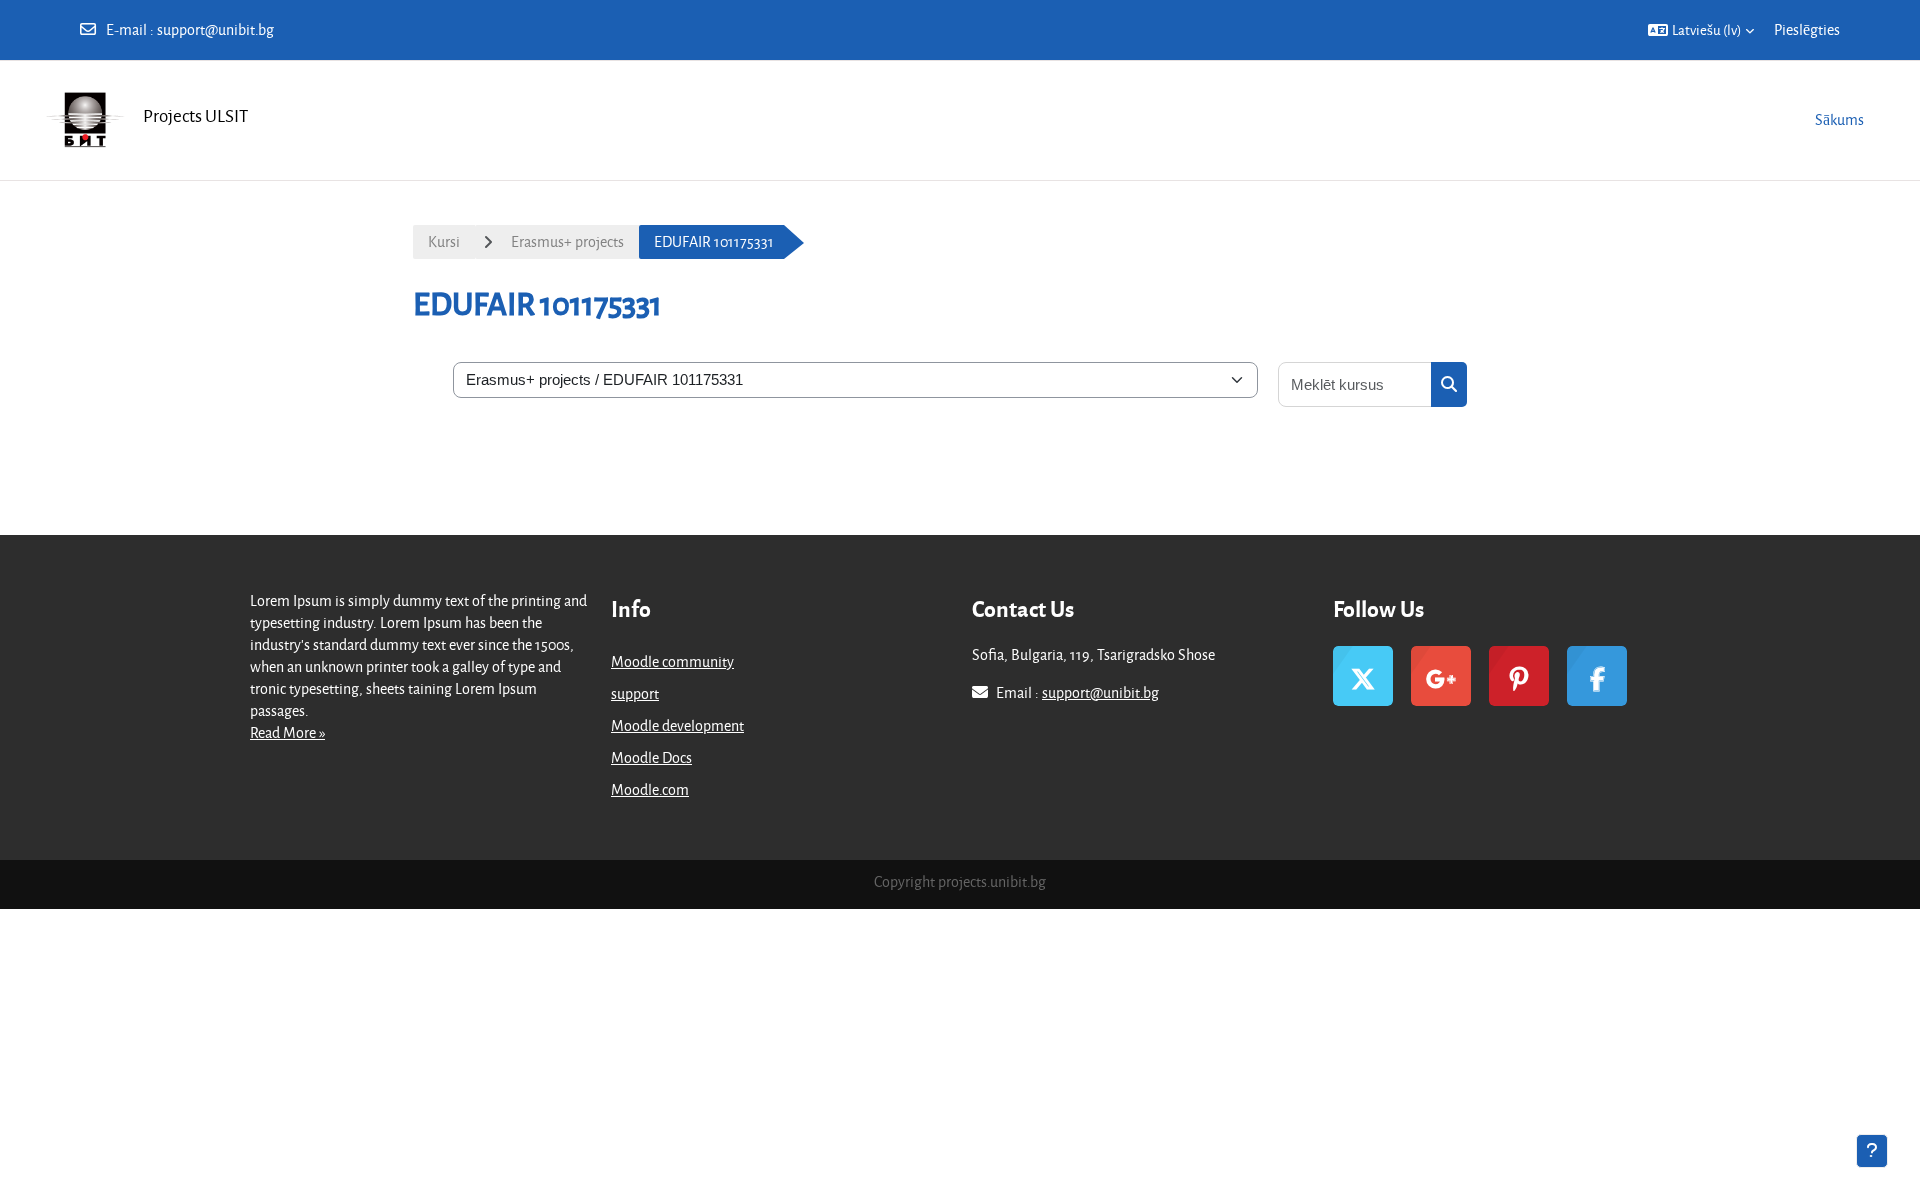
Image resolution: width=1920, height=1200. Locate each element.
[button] (1701, 30)
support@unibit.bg (215, 29)
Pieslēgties (1807, 29)
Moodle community (672, 661)
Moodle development (677, 725)
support (635, 693)
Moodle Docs (651, 757)
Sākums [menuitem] (1839, 119)
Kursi (444, 241)
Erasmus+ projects (567, 241)
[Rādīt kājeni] (1872, 1151)
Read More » (287, 732)
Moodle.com (650, 789)
